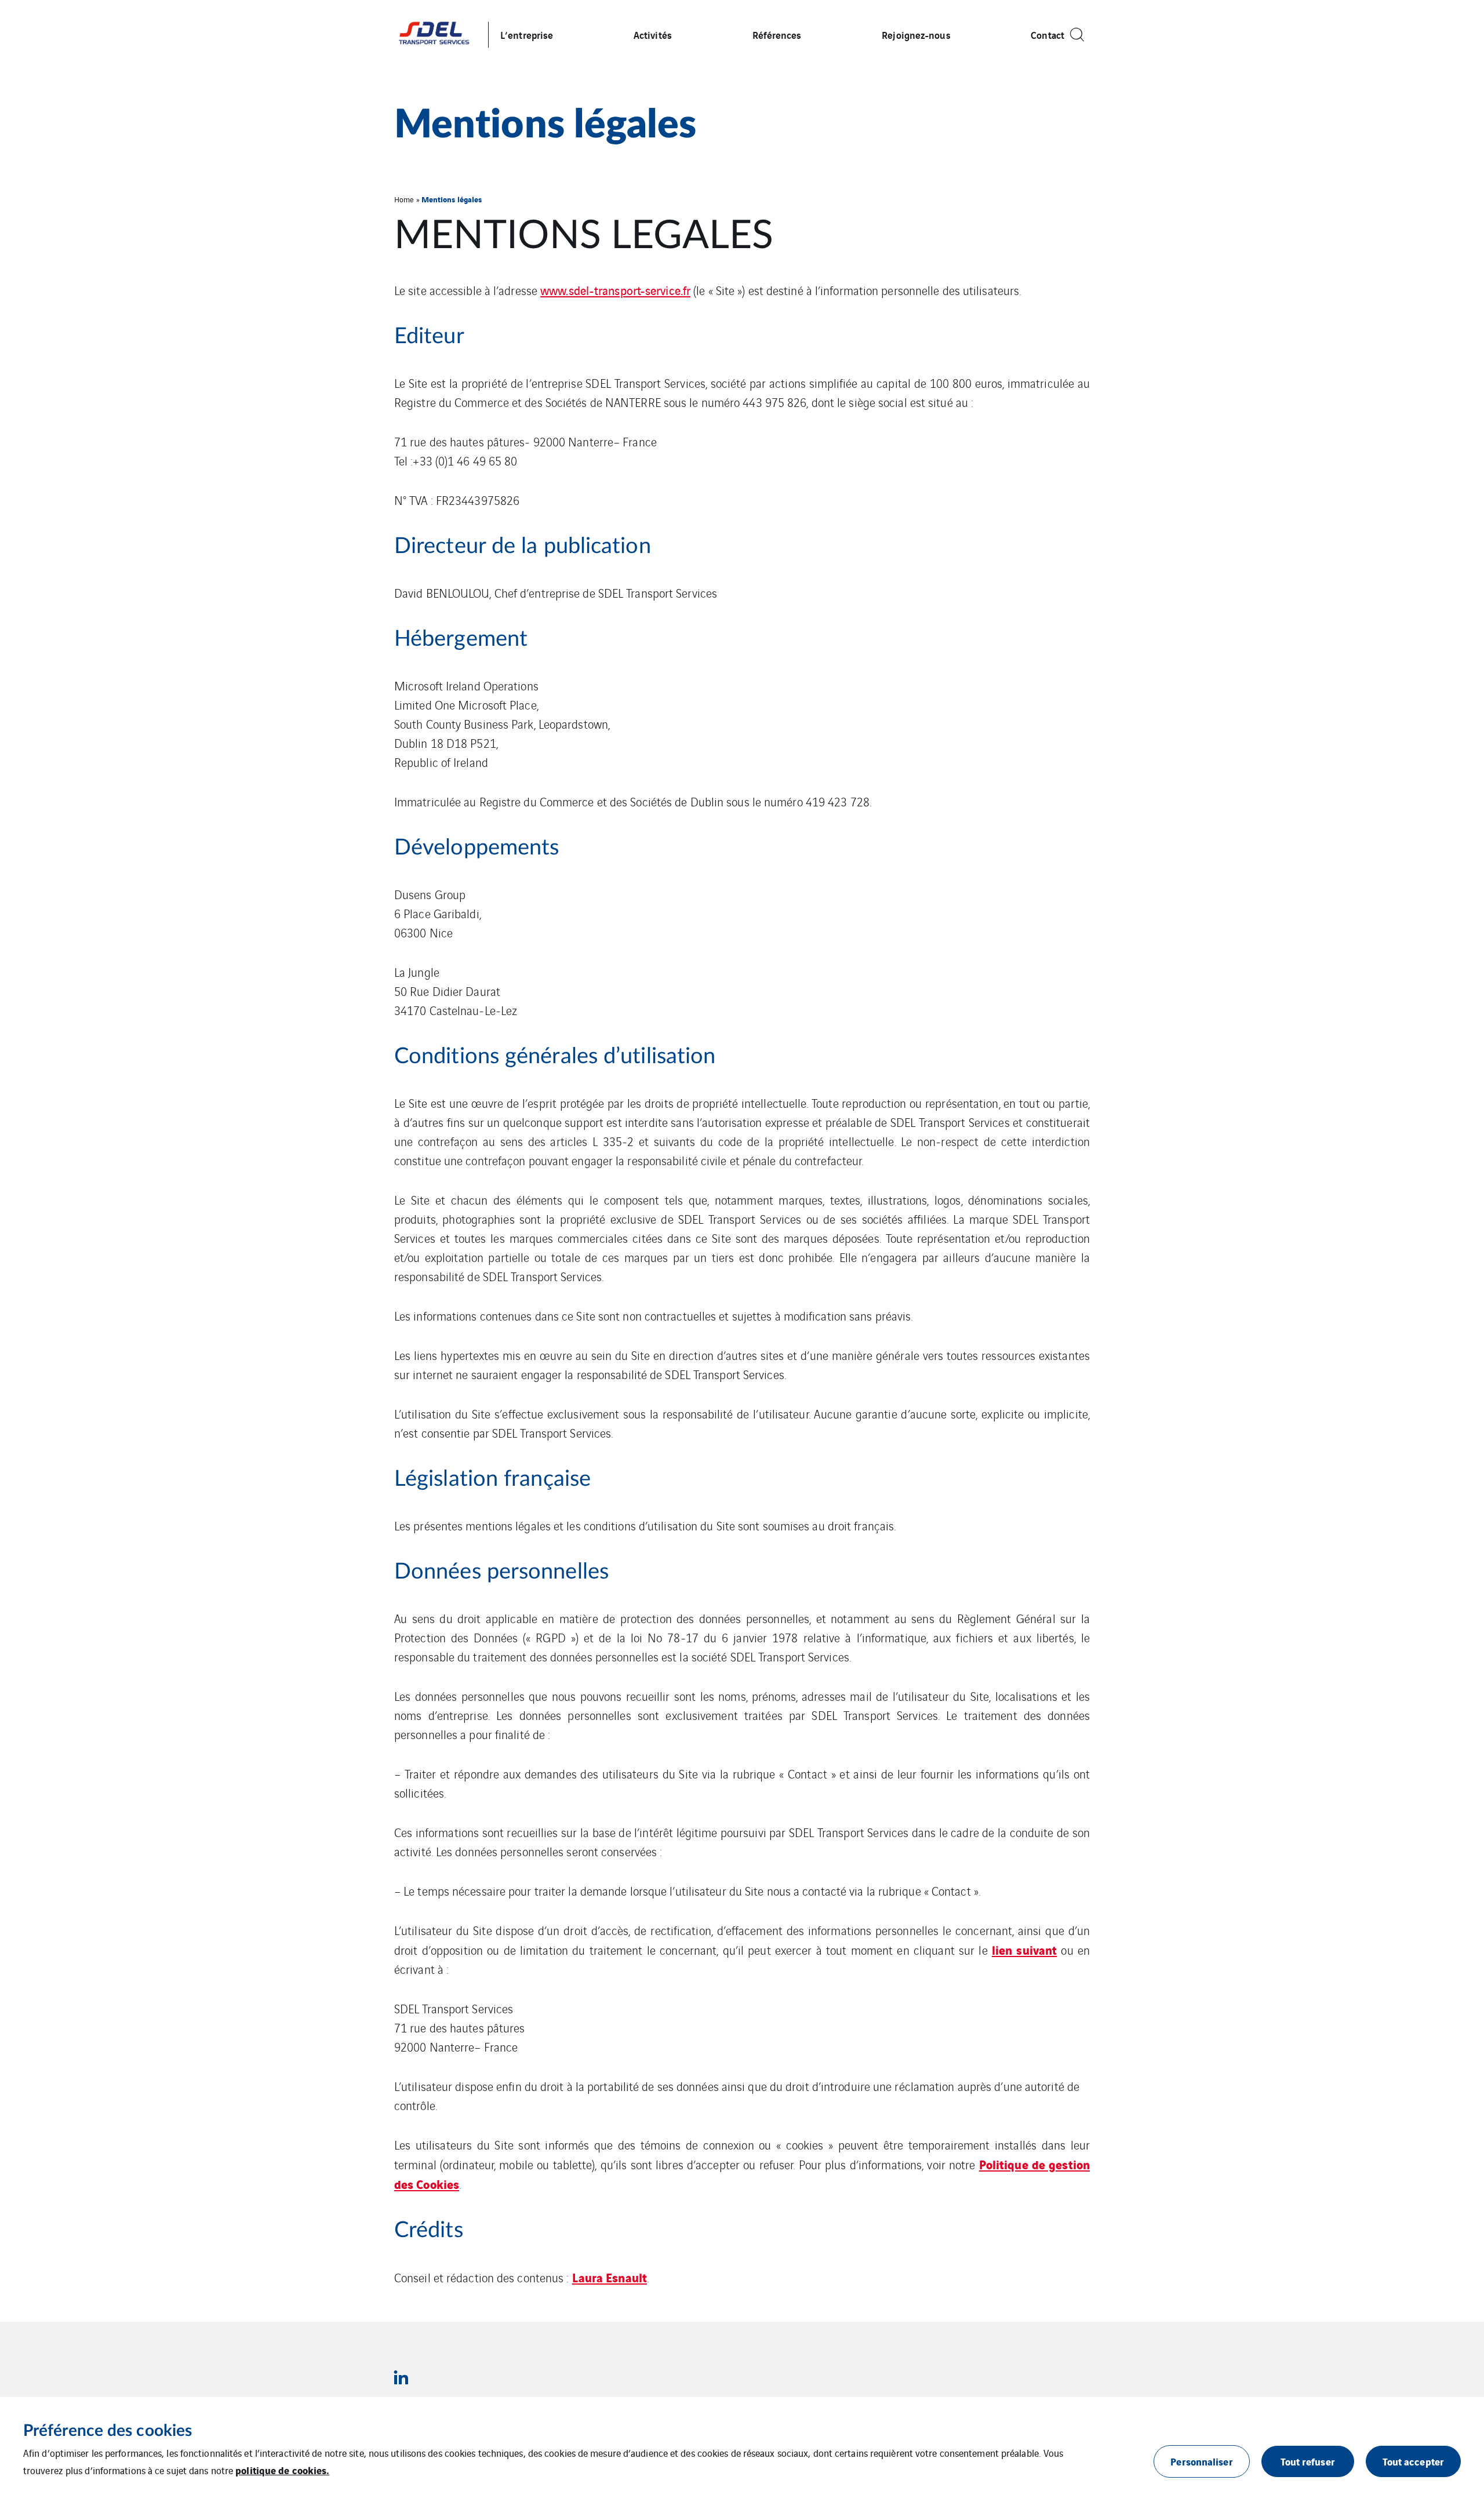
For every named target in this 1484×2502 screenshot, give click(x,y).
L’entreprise (527, 34)
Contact (1047, 34)
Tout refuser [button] (1308, 2461)
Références (777, 34)
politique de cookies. (282, 2470)
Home (404, 199)
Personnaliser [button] (1201, 2461)
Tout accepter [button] (1413, 2461)
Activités (653, 34)
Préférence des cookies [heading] (108, 2431)
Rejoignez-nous (916, 34)
